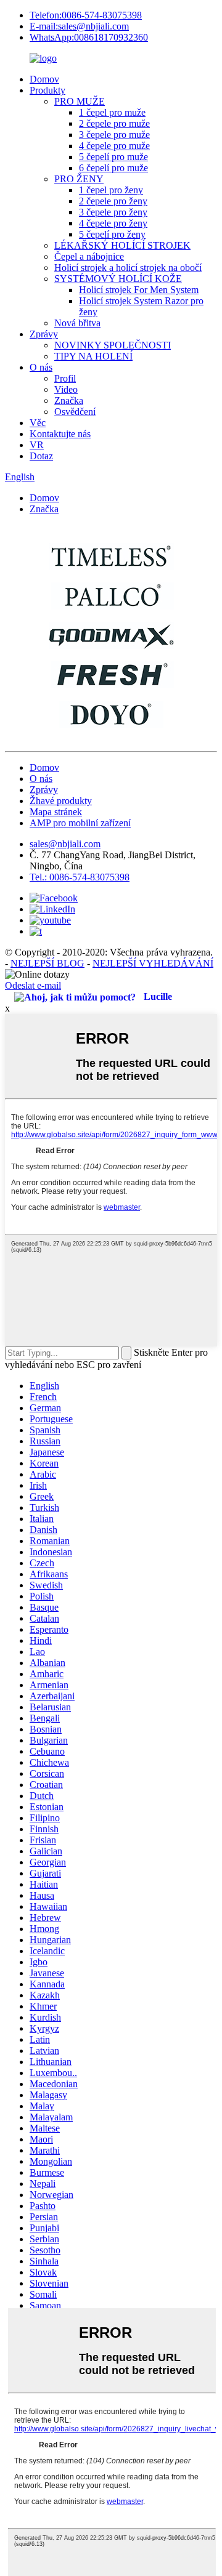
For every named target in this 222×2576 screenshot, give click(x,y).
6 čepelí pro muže (113, 168)
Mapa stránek (56, 812)
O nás (41, 367)
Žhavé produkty (61, 801)
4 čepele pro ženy (113, 223)
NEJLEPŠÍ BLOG (47, 963)
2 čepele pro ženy (113, 201)
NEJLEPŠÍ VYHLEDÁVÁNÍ (153, 963)
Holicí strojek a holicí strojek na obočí (128, 268)
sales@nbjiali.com (65, 844)
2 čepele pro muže (114, 123)
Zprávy (44, 334)
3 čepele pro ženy (113, 212)
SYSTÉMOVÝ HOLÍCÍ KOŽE (118, 279)
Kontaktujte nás (60, 434)
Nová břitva (77, 323)
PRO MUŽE (80, 101)
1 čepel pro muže (112, 112)
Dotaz (41, 456)
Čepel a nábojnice (89, 256)
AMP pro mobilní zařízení (80, 823)
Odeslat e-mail (33, 985)
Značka (69, 400)
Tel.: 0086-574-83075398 (80, 877)
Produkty (47, 90)
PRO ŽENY (79, 179)
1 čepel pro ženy (111, 190)
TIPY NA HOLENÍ (93, 356)
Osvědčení (75, 412)
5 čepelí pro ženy (112, 234)
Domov (44, 79)
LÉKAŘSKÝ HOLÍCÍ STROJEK (122, 245)
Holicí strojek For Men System (139, 290)
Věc (38, 423)
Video (66, 389)
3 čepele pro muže (114, 135)
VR (37, 445)
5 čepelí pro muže (113, 157)
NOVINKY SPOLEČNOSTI (113, 345)
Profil (65, 378)
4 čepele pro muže (114, 146)
